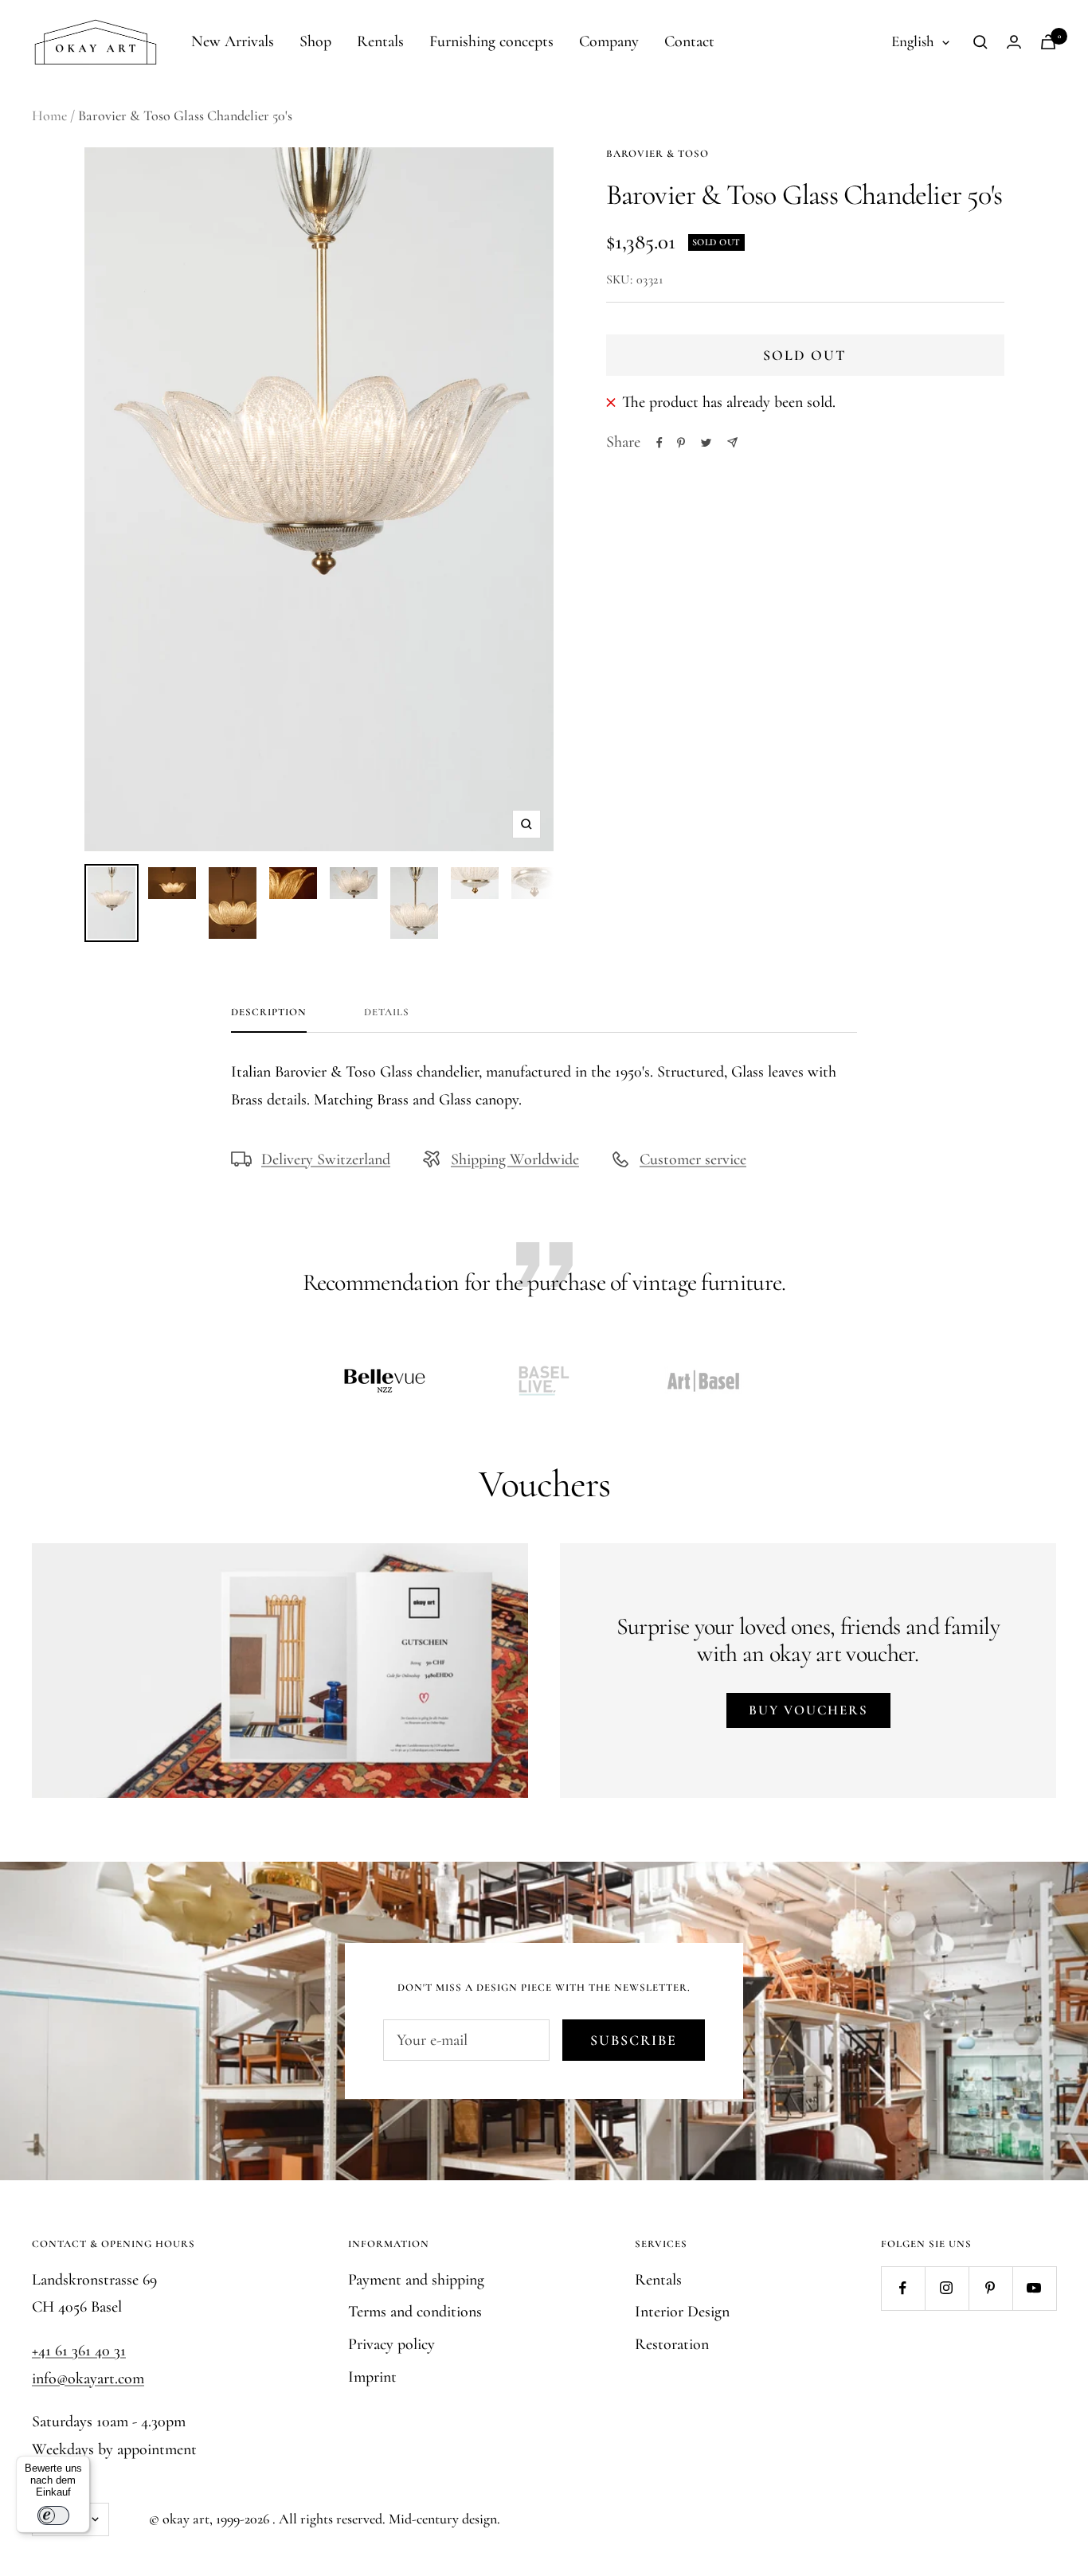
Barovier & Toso (657, 154)
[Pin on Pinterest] (681, 443)
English (913, 41)
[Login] (1014, 42)
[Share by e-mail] (732, 442)
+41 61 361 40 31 (79, 2351)
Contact (689, 41)
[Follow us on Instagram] (947, 2288)
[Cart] (1048, 42)
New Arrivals (233, 41)
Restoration (672, 2344)
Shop (315, 41)
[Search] (980, 42)
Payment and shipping (416, 2280)
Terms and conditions (415, 2312)
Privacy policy (391, 2344)
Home (49, 115)
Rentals (380, 41)
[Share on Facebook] (659, 443)
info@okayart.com (88, 2379)
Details (387, 1012)
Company (609, 41)
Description (269, 1012)
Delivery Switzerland (326, 1159)
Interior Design (682, 2312)
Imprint (372, 2377)
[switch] (53, 2515)
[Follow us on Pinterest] (990, 2288)
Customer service (693, 1159)
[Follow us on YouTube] (1034, 2288)
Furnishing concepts (491, 41)
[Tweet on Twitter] (706, 443)
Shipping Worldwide (515, 1159)
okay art (186, 2519)
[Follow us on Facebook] (903, 2288)
